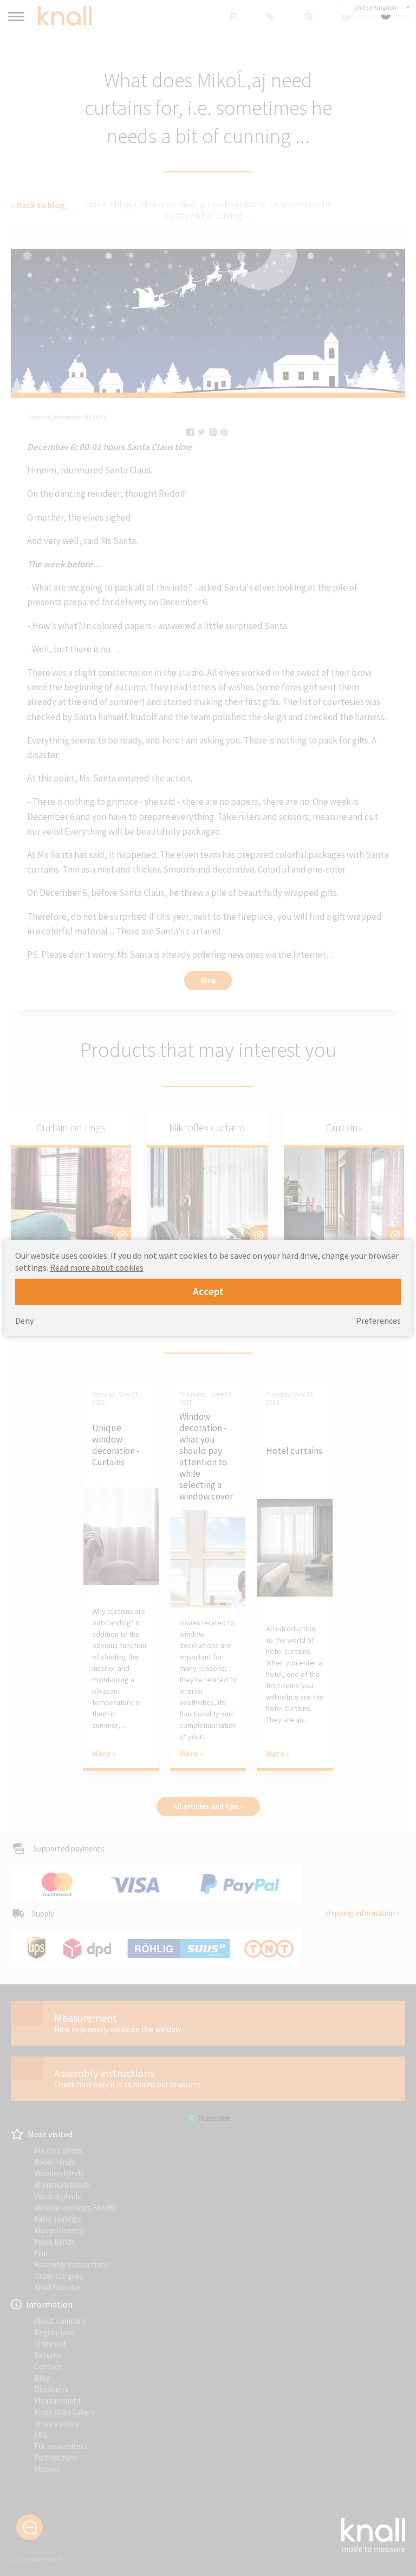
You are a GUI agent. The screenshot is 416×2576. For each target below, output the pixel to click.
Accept (208, 1291)
